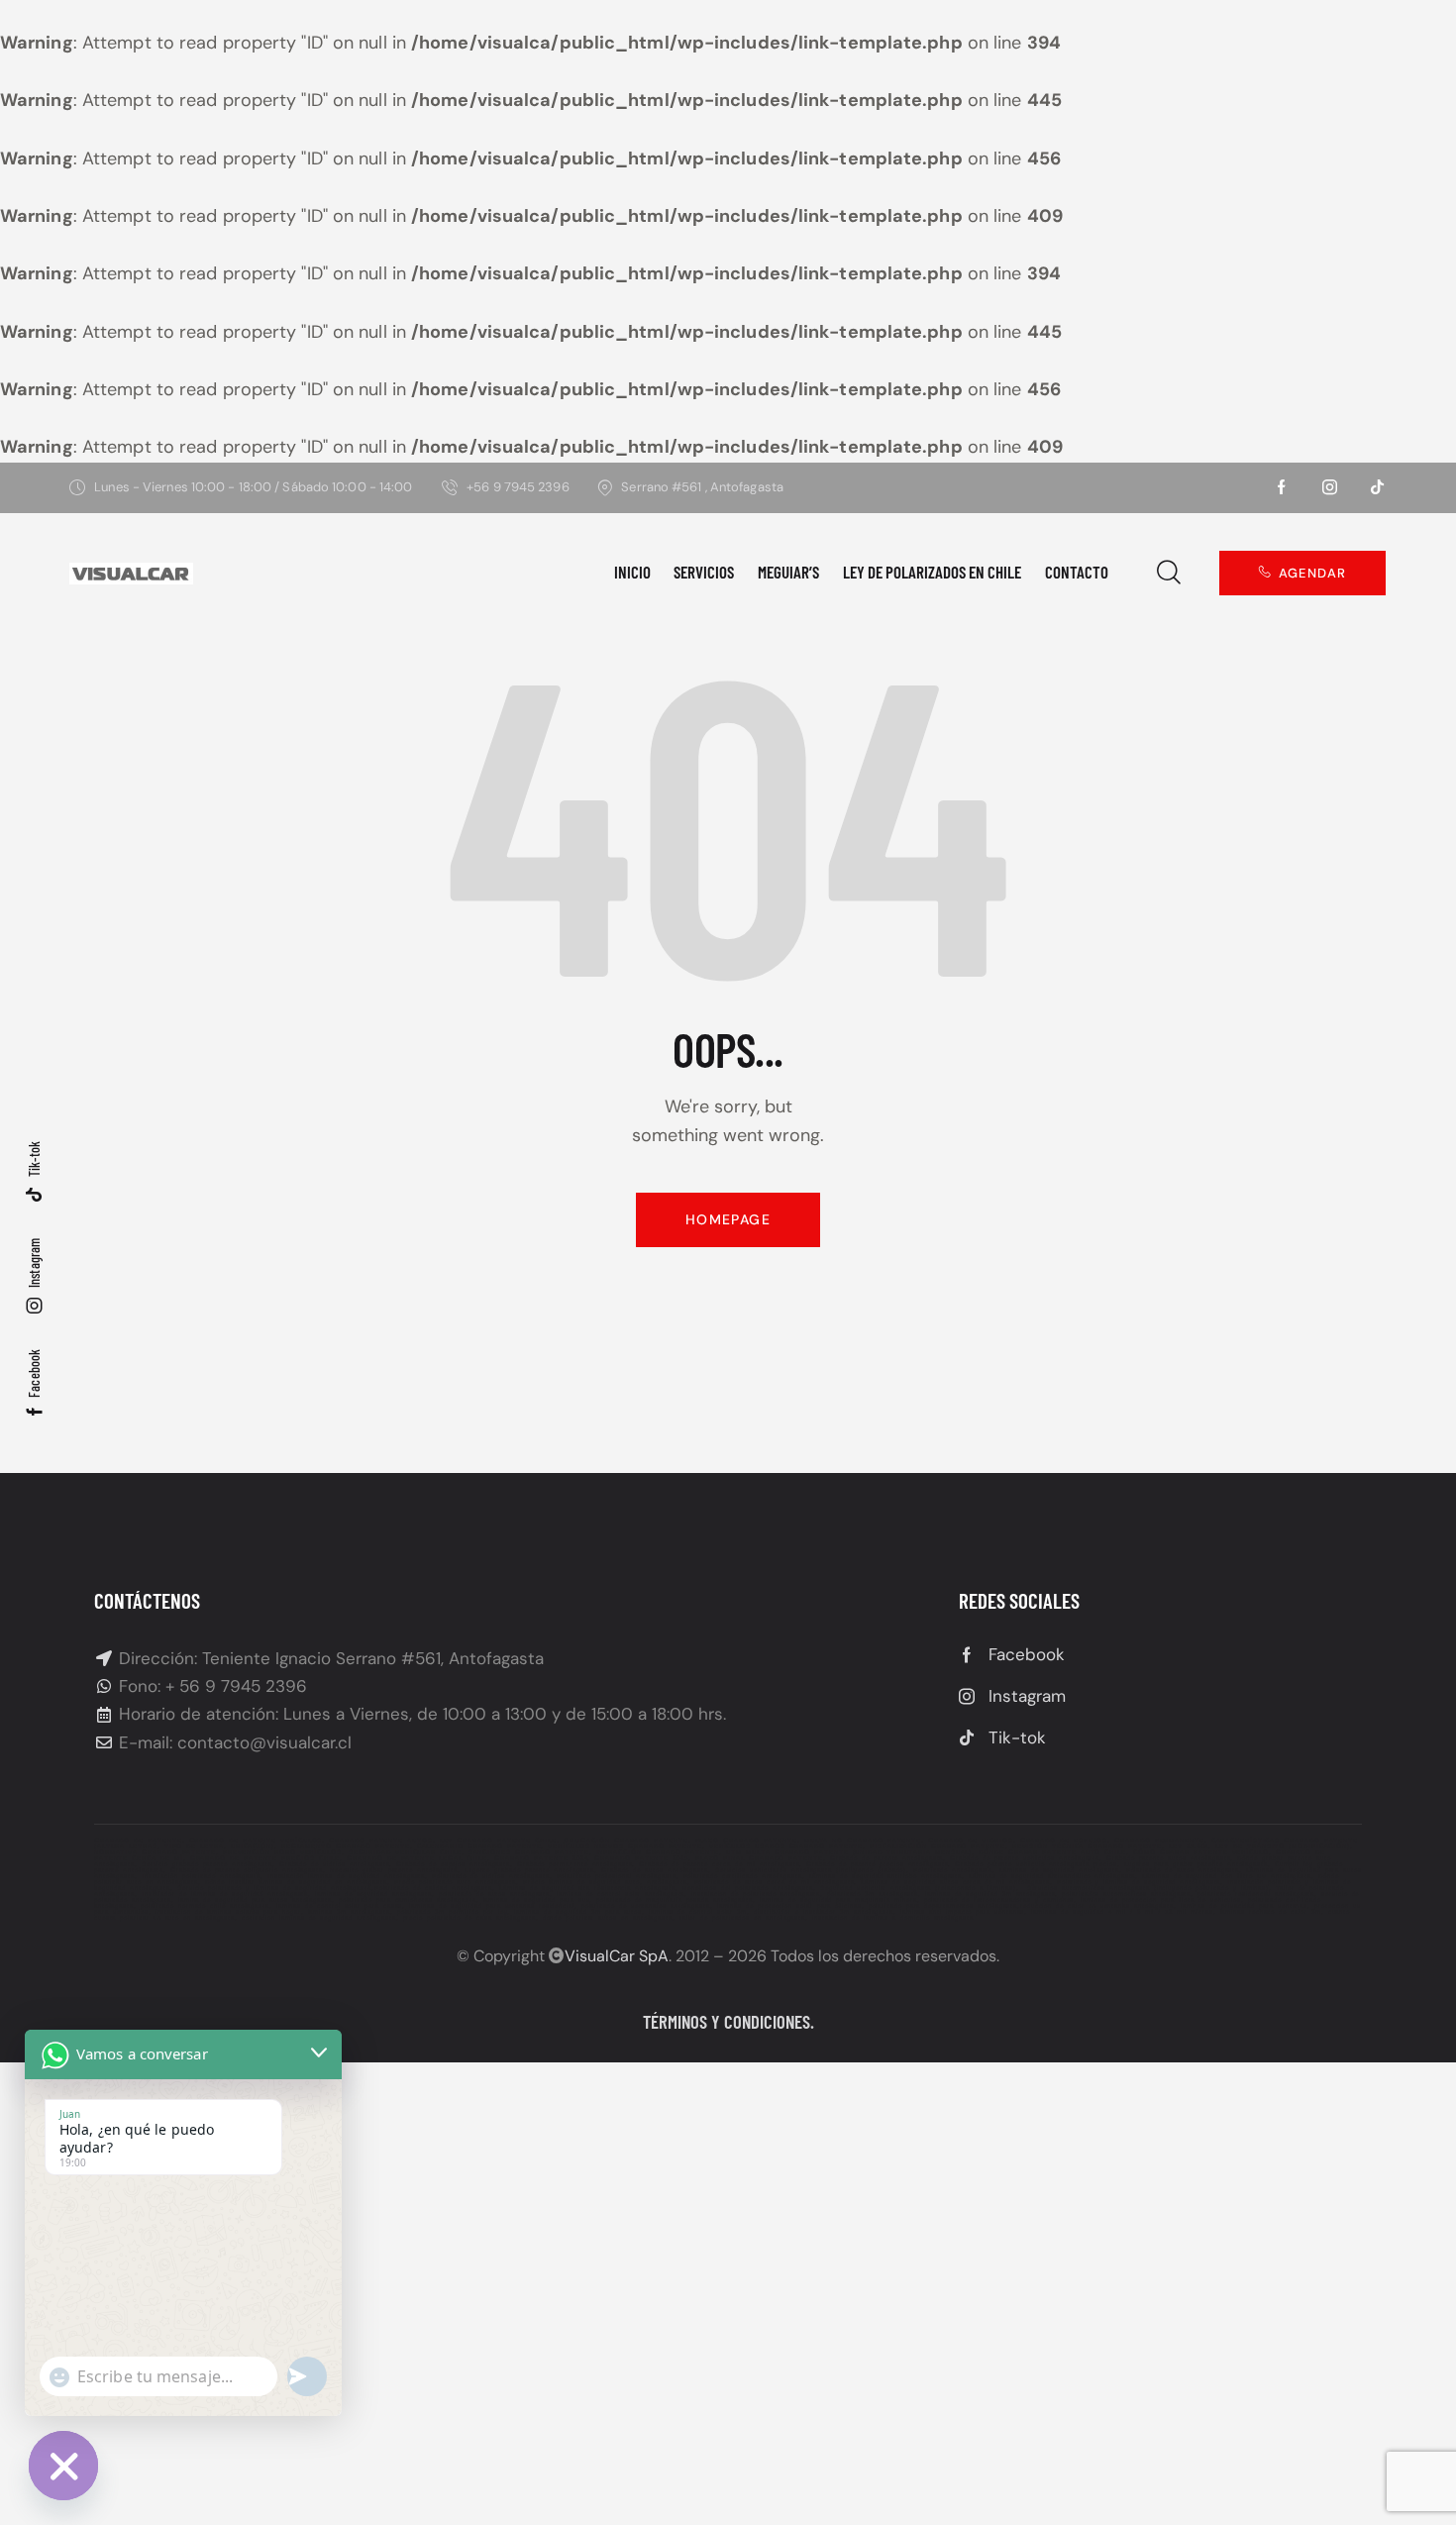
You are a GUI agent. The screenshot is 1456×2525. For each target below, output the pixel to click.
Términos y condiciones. (728, 2021)
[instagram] (1329, 487)
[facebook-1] (1282, 487)
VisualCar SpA (617, 1956)
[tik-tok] (1377, 487)
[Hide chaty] (63, 2466)
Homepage (728, 1219)
